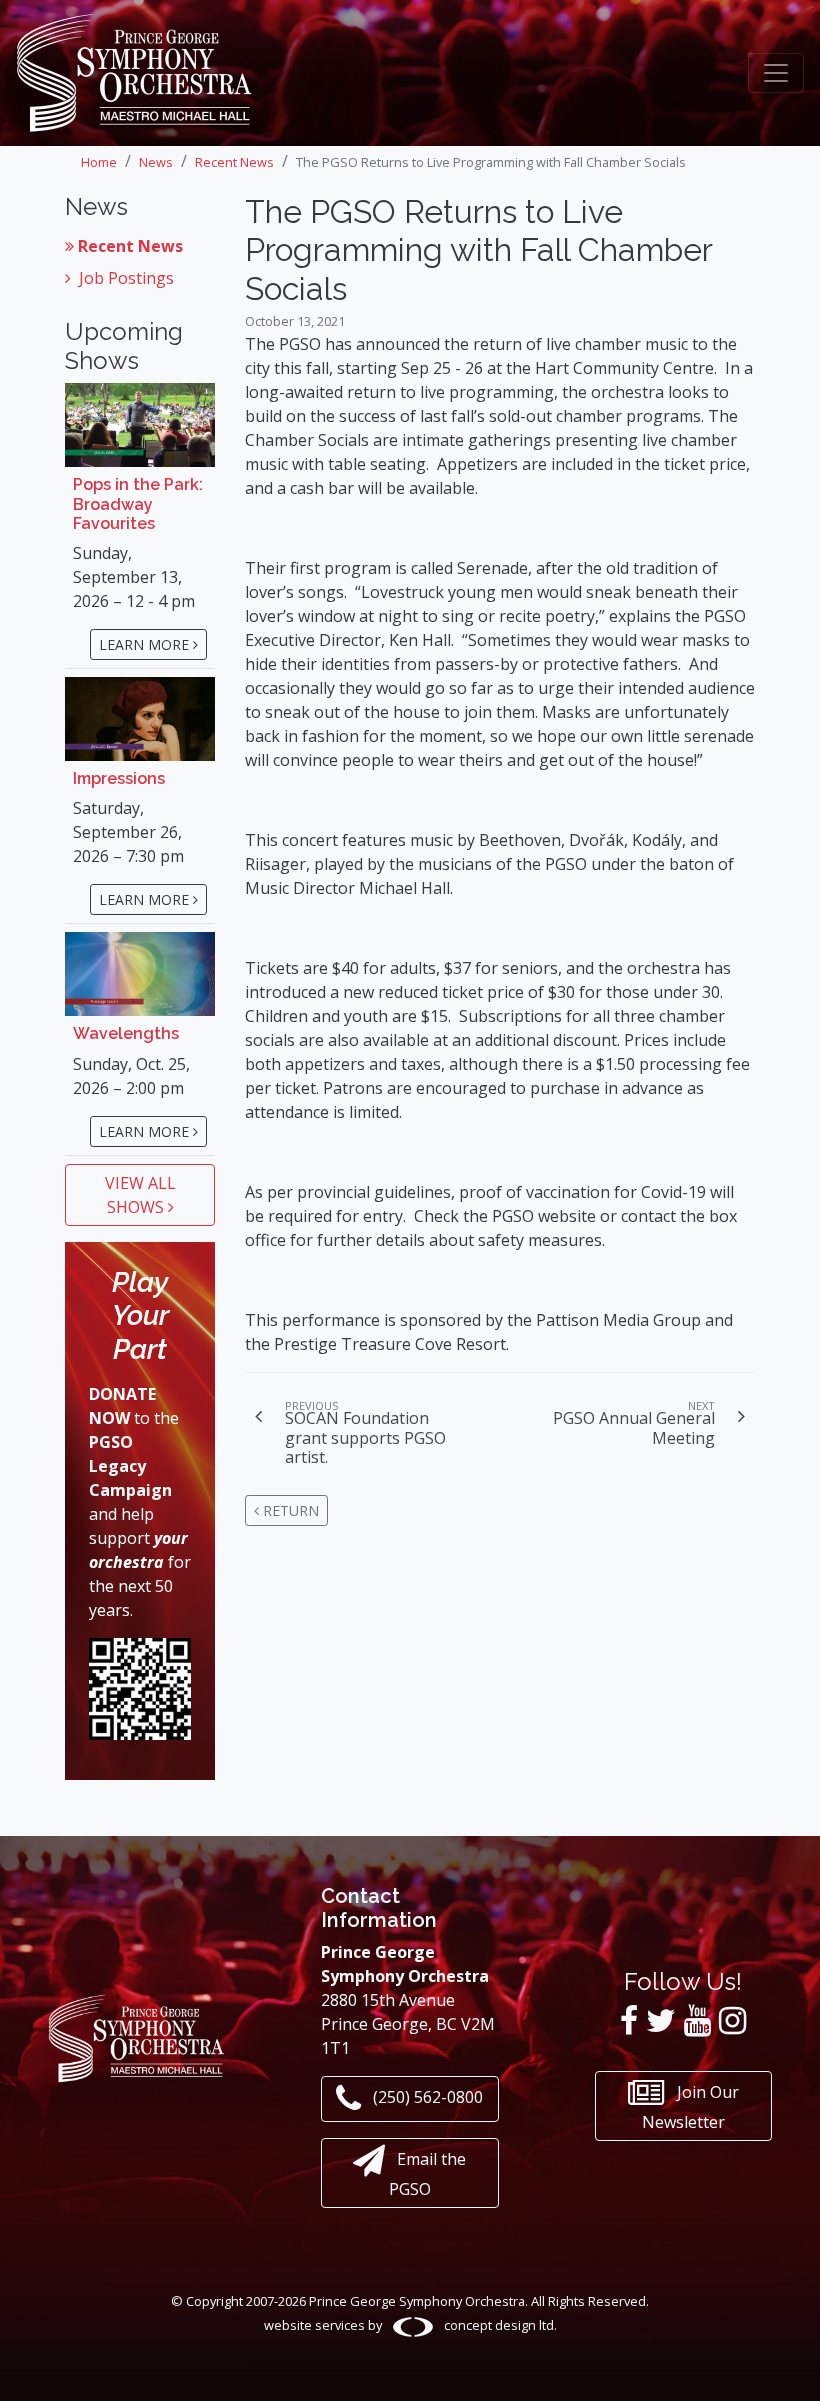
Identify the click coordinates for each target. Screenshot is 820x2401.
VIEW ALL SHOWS (140, 1195)
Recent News (130, 246)
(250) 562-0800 (426, 2098)
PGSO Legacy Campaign (130, 1466)
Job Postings (126, 278)
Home (99, 162)
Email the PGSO (428, 2175)
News (156, 162)
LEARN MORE (146, 644)
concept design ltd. (499, 2325)
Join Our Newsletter (690, 2107)
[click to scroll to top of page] (788, 2364)
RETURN (289, 1510)
